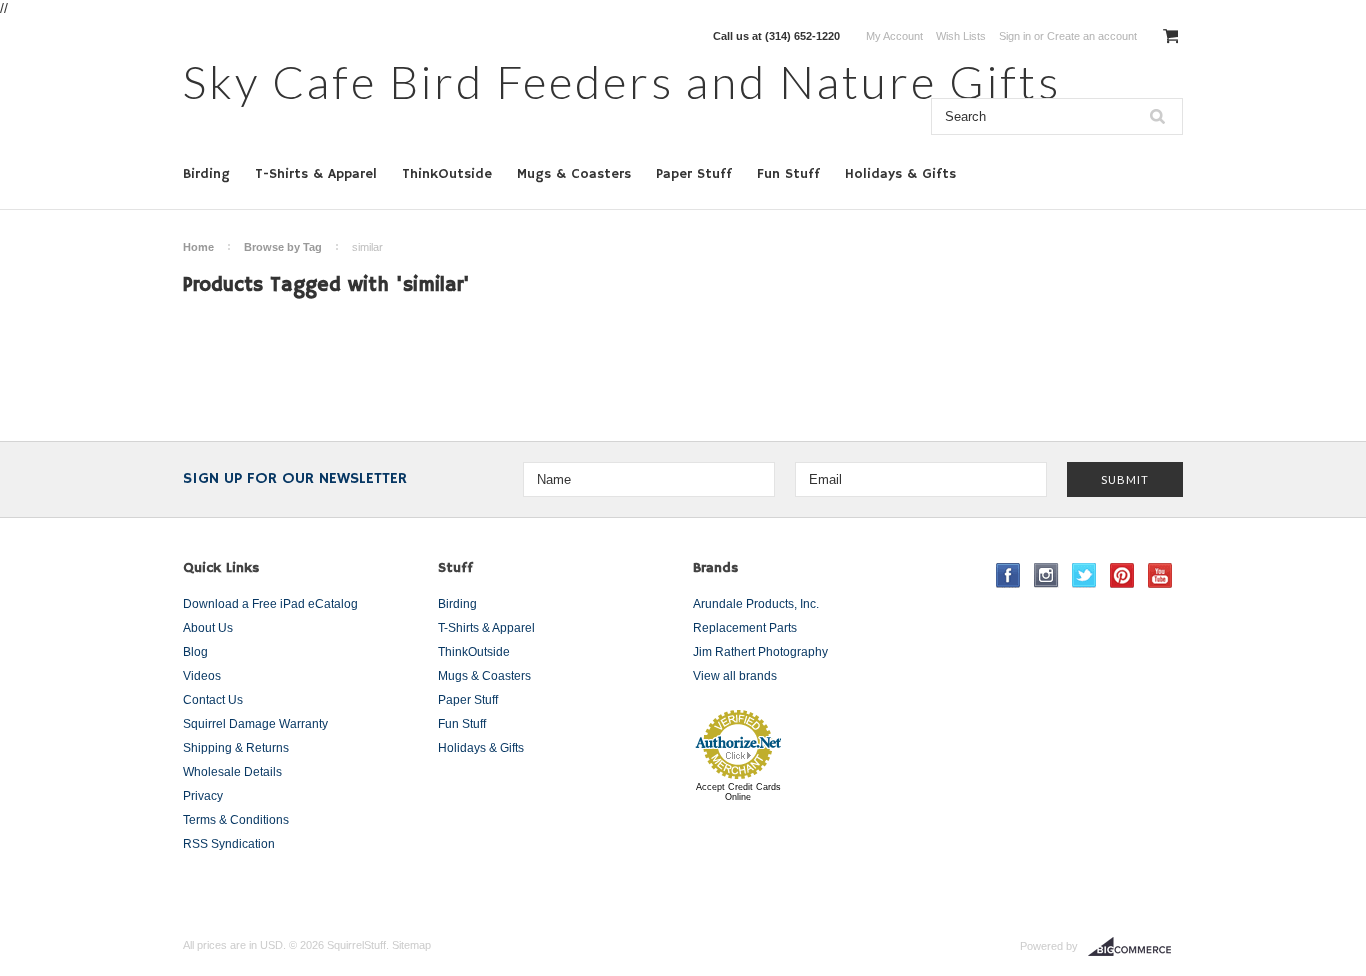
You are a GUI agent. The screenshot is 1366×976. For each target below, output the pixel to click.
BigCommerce (1135, 947)
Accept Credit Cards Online (738, 792)
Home (198, 247)
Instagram (1046, 575)
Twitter (1084, 575)
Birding (206, 174)
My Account (894, 36)
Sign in (1015, 36)
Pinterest (1122, 575)
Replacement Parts (745, 628)
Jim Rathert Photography (760, 652)
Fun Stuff (788, 174)
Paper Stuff (694, 174)
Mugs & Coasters (574, 174)
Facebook (1008, 575)
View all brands (735, 676)
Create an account (1092, 36)
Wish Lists (961, 36)
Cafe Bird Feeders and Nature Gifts (622, 81)
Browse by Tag (283, 247)
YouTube (1160, 575)
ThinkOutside (447, 174)
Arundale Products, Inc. (756, 604)
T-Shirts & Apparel (316, 174)
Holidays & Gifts (900, 174)
